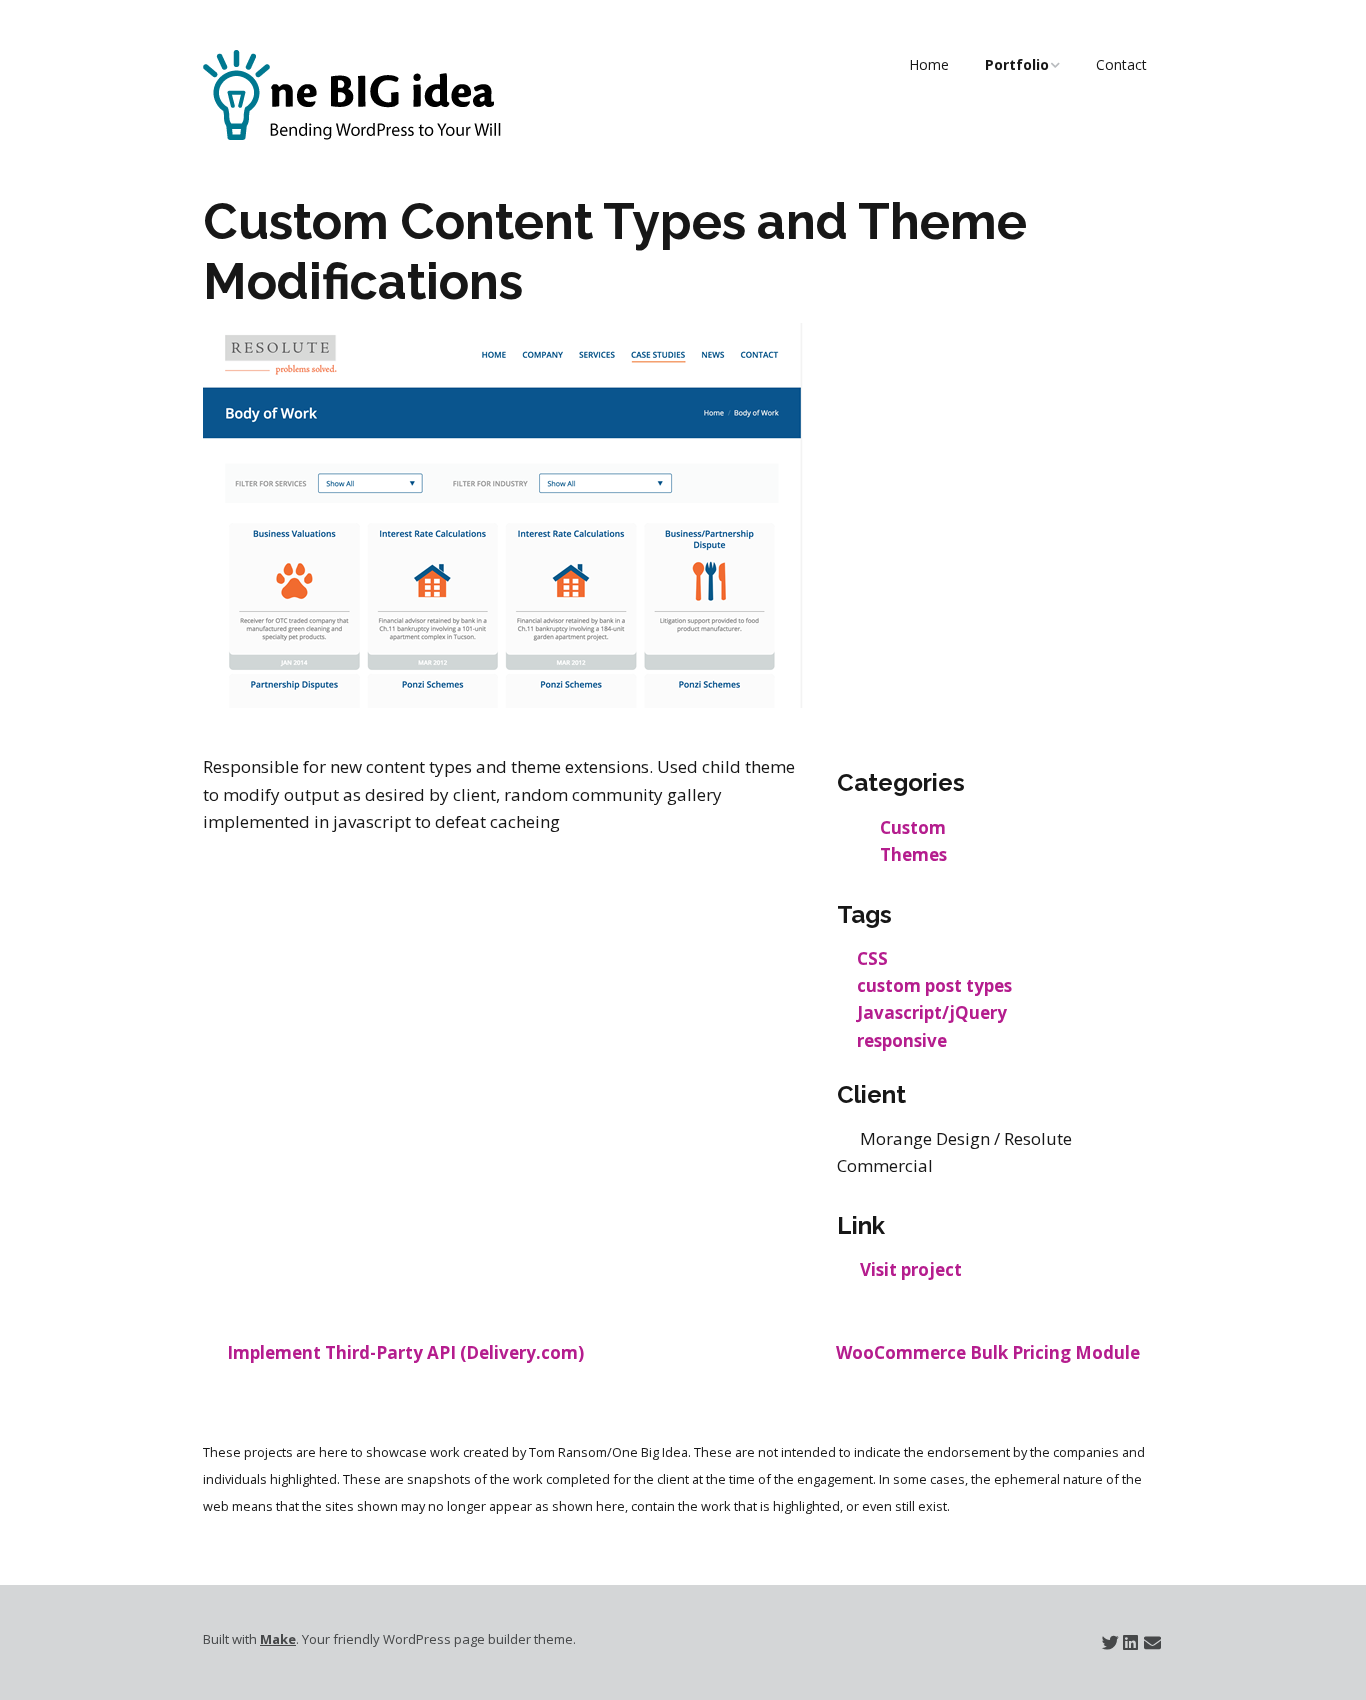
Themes (913, 854)
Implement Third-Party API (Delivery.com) (405, 1352)
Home (929, 64)
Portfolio (1017, 64)
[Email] (1152, 1642)
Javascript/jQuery (932, 1012)
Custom (913, 827)
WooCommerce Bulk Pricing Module (988, 1352)
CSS (872, 958)
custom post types (934, 985)
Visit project (911, 1269)
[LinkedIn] (1130, 1642)
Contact (1121, 64)
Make (278, 1639)
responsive (902, 1040)
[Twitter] (1110, 1642)
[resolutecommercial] (503, 701)
